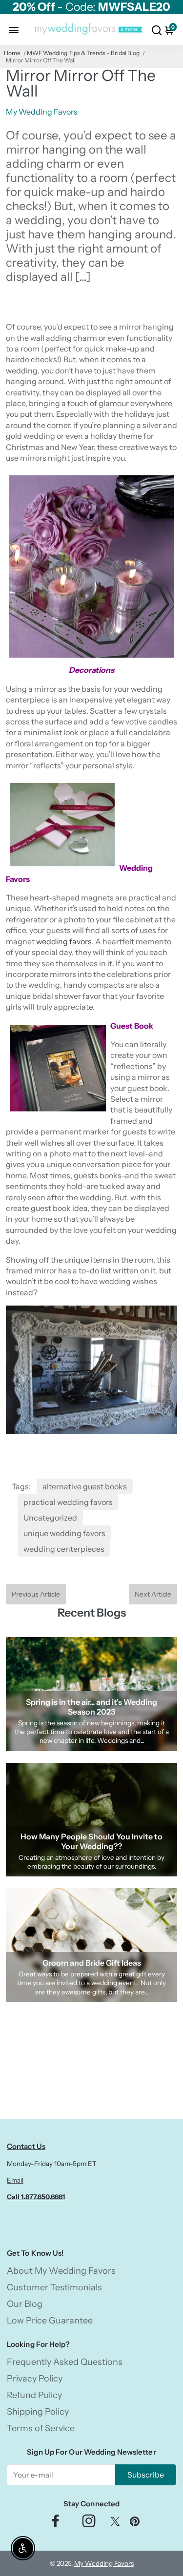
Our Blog (25, 2304)
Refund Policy (34, 2395)
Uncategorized (50, 1518)
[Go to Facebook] (56, 2524)
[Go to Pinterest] (135, 2524)
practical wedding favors (68, 1502)
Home (12, 53)
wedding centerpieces (64, 1549)
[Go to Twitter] (115, 2524)
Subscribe (146, 2475)
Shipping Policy (38, 2412)
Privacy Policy (35, 2379)
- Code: (91, 7)
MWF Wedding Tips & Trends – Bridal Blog (83, 53)
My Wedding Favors (104, 2563)
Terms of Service (41, 2428)
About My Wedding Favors (61, 2271)
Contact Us (26, 2146)
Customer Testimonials (54, 2287)
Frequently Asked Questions (65, 2362)
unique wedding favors (64, 1533)
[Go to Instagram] (89, 2524)
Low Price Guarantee (50, 2321)
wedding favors (64, 941)
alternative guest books (85, 1486)
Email (15, 2180)
